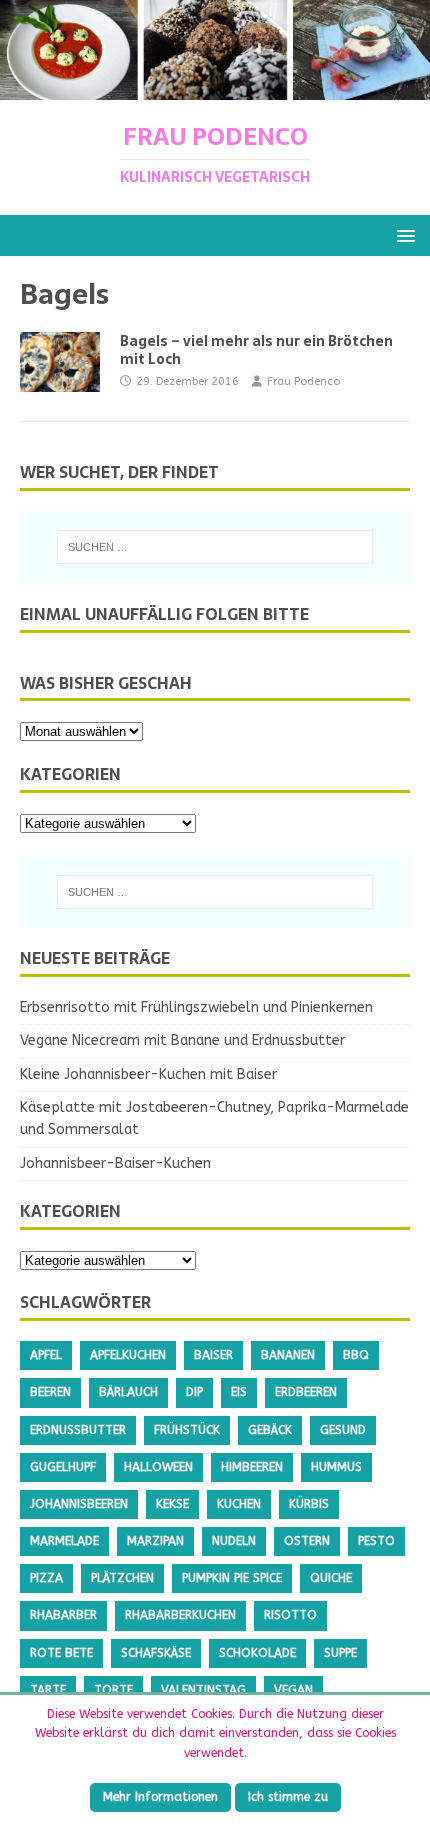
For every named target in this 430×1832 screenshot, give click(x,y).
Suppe (340, 1653)
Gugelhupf (63, 1467)
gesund (343, 1430)
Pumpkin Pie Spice (232, 1578)
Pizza (46, 1578)
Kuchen (239, 1504)
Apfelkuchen (128, 1355)
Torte (113, 1690)
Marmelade (64, 1541)
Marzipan (155, 1541)
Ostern (307, 1541)
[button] (402, 234)
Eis (239, 1392)
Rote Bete (61, 1653)
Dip (194, 1392)
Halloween (158, 1467)
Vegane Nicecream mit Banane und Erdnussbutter (182, 1040)
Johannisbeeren (79, 1504)
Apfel (46, 1355)
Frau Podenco (303, 381)
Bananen (288, 1355)
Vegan (293, 1690)
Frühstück (187, 1430)
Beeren (50, 1392)
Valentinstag (203, 1690)
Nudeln (234, 1541)
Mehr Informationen (160, 1797)
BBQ (356, 1355)
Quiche (331, 1578)
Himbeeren (252, 1467)
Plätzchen (122, 1578)
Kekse (172, 1504)
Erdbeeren (306, 1392)
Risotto (290, 1615)
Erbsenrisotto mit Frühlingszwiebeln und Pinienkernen (196, 1007)
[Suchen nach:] (215, 547)
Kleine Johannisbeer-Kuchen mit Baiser (148, 1074)
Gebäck (270, 1430)
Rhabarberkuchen (180, 1615)
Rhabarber (63, 1615)
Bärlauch (128, 1392)
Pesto (376, 1541)
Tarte (48, 1690)
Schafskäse (156, 1653)
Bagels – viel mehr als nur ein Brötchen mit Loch (256, 350)
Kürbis (309, 1504)
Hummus (336, 1467)
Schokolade (257, 1653)
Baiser (213, 1355)
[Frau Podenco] (215, 88)
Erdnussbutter (78, 1430)
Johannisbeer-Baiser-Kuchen (115, 1163)
